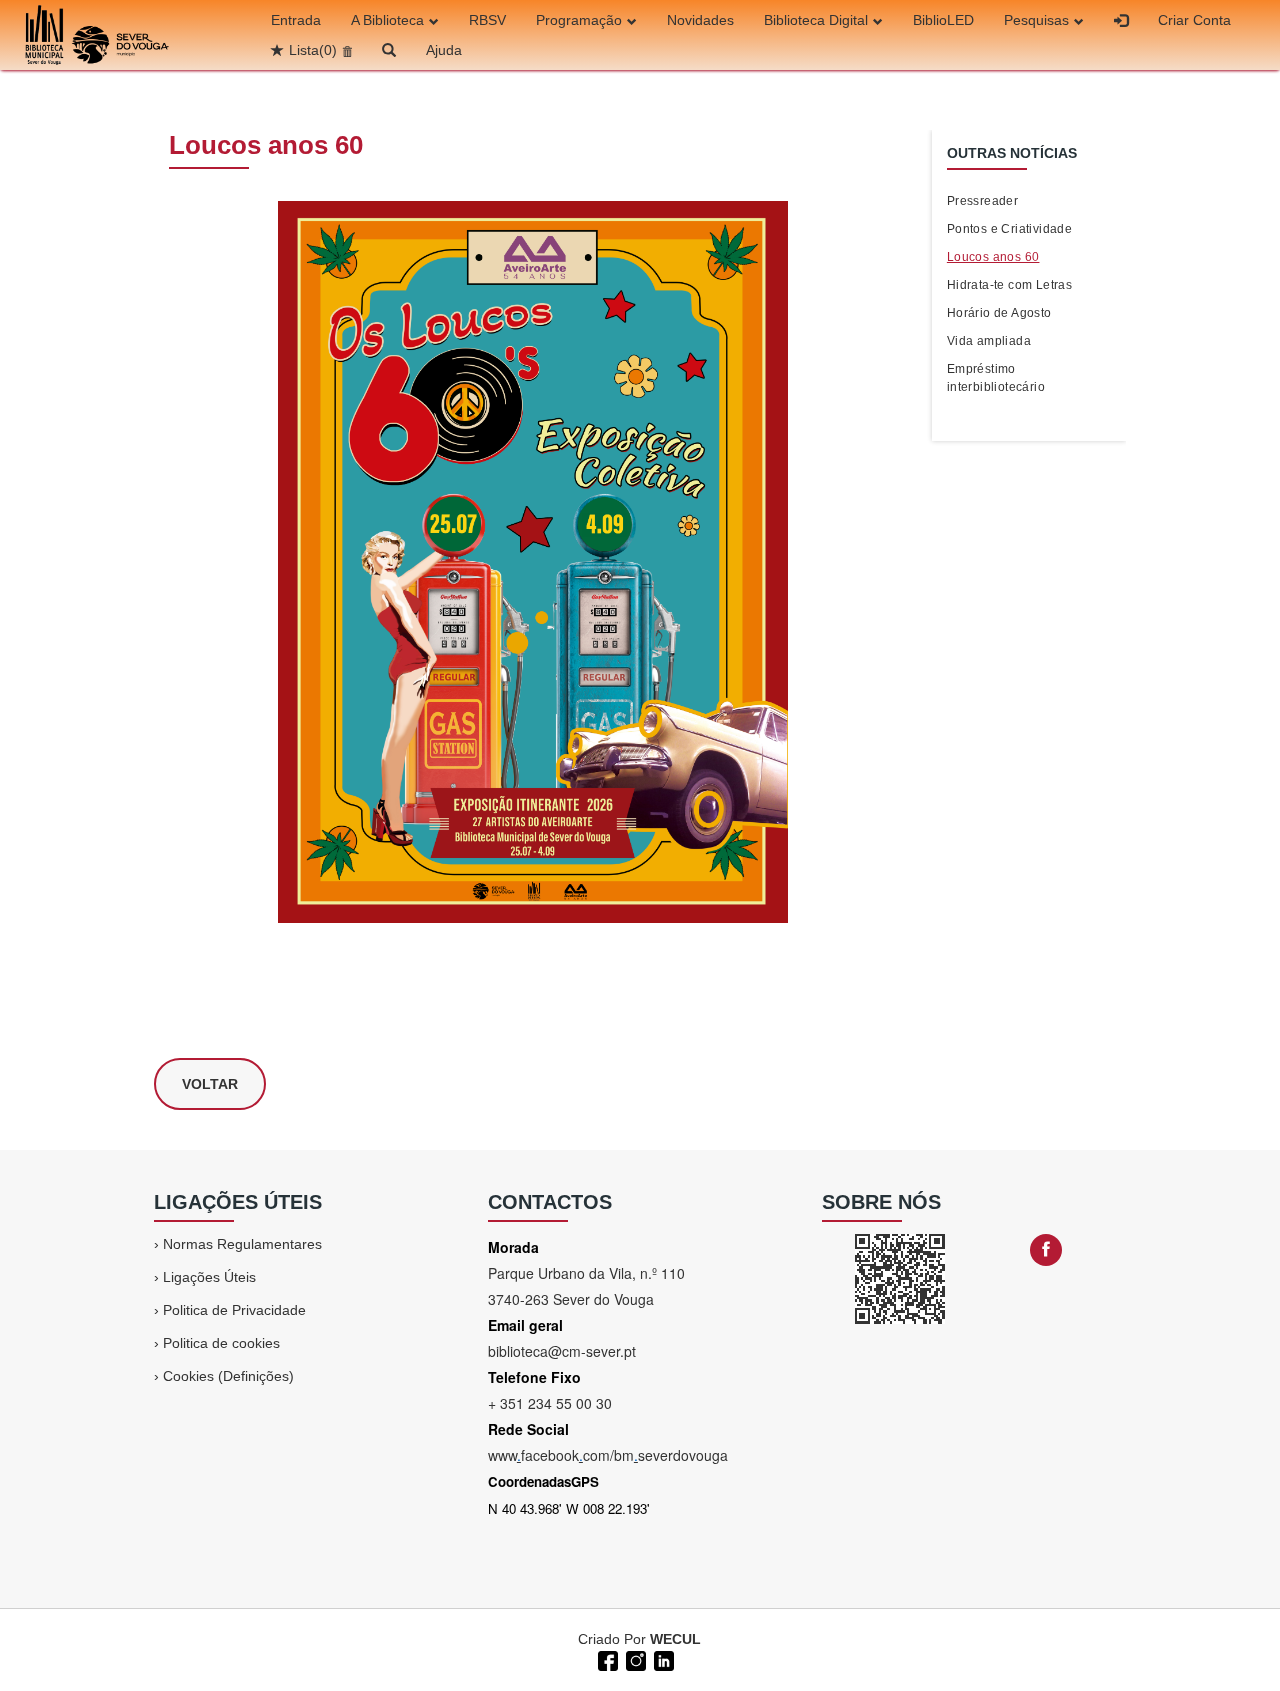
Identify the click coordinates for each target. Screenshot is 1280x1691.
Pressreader (982, 201)
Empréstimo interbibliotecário (996, 378)
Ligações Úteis (209, 1277)
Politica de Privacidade (234, 1310)
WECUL (675, 1639)
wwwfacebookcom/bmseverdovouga (608, 1455)
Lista (313, 50)
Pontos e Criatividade (1009, 229)
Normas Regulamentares (242, 1244)
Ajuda (444, 50)
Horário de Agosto (999, 313)
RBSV (487, 20)
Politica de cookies (221, 1343)
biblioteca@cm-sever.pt (562, 1351)
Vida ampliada (989, 341)
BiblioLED (943, 20)
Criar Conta (1194, 20)
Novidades (700, 20)
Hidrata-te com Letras (1009, 285)
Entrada (296, 20)
